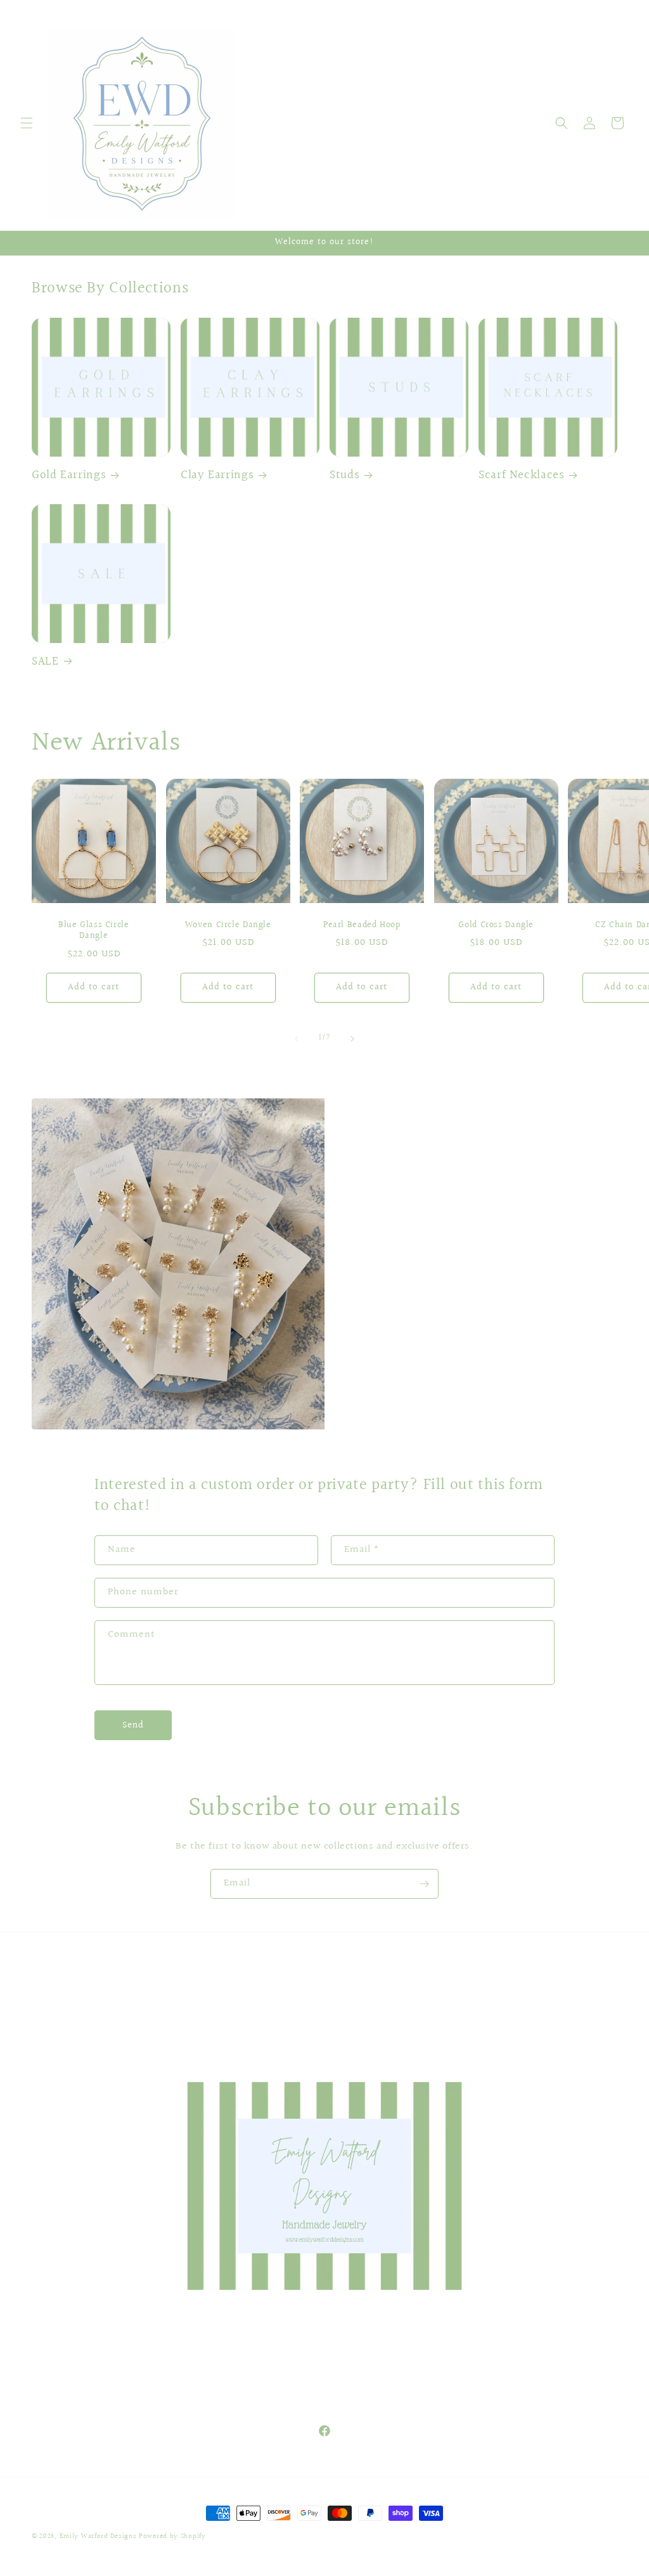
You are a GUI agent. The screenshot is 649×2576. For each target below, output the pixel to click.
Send (133, 1725)
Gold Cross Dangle (496, 925)
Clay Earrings (217, 475)
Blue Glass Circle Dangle (94, 931)
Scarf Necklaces (521, 475)
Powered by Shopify (172, 2536)
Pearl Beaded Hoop (362, 925)
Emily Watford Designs (98, 2536)
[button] (27, 123)
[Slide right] (352, 1039)
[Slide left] (297, 1039)
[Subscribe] (424, 1884)
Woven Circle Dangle (228, 925)
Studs (344, 475)
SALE (45, 661)
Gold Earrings (69, 475)
